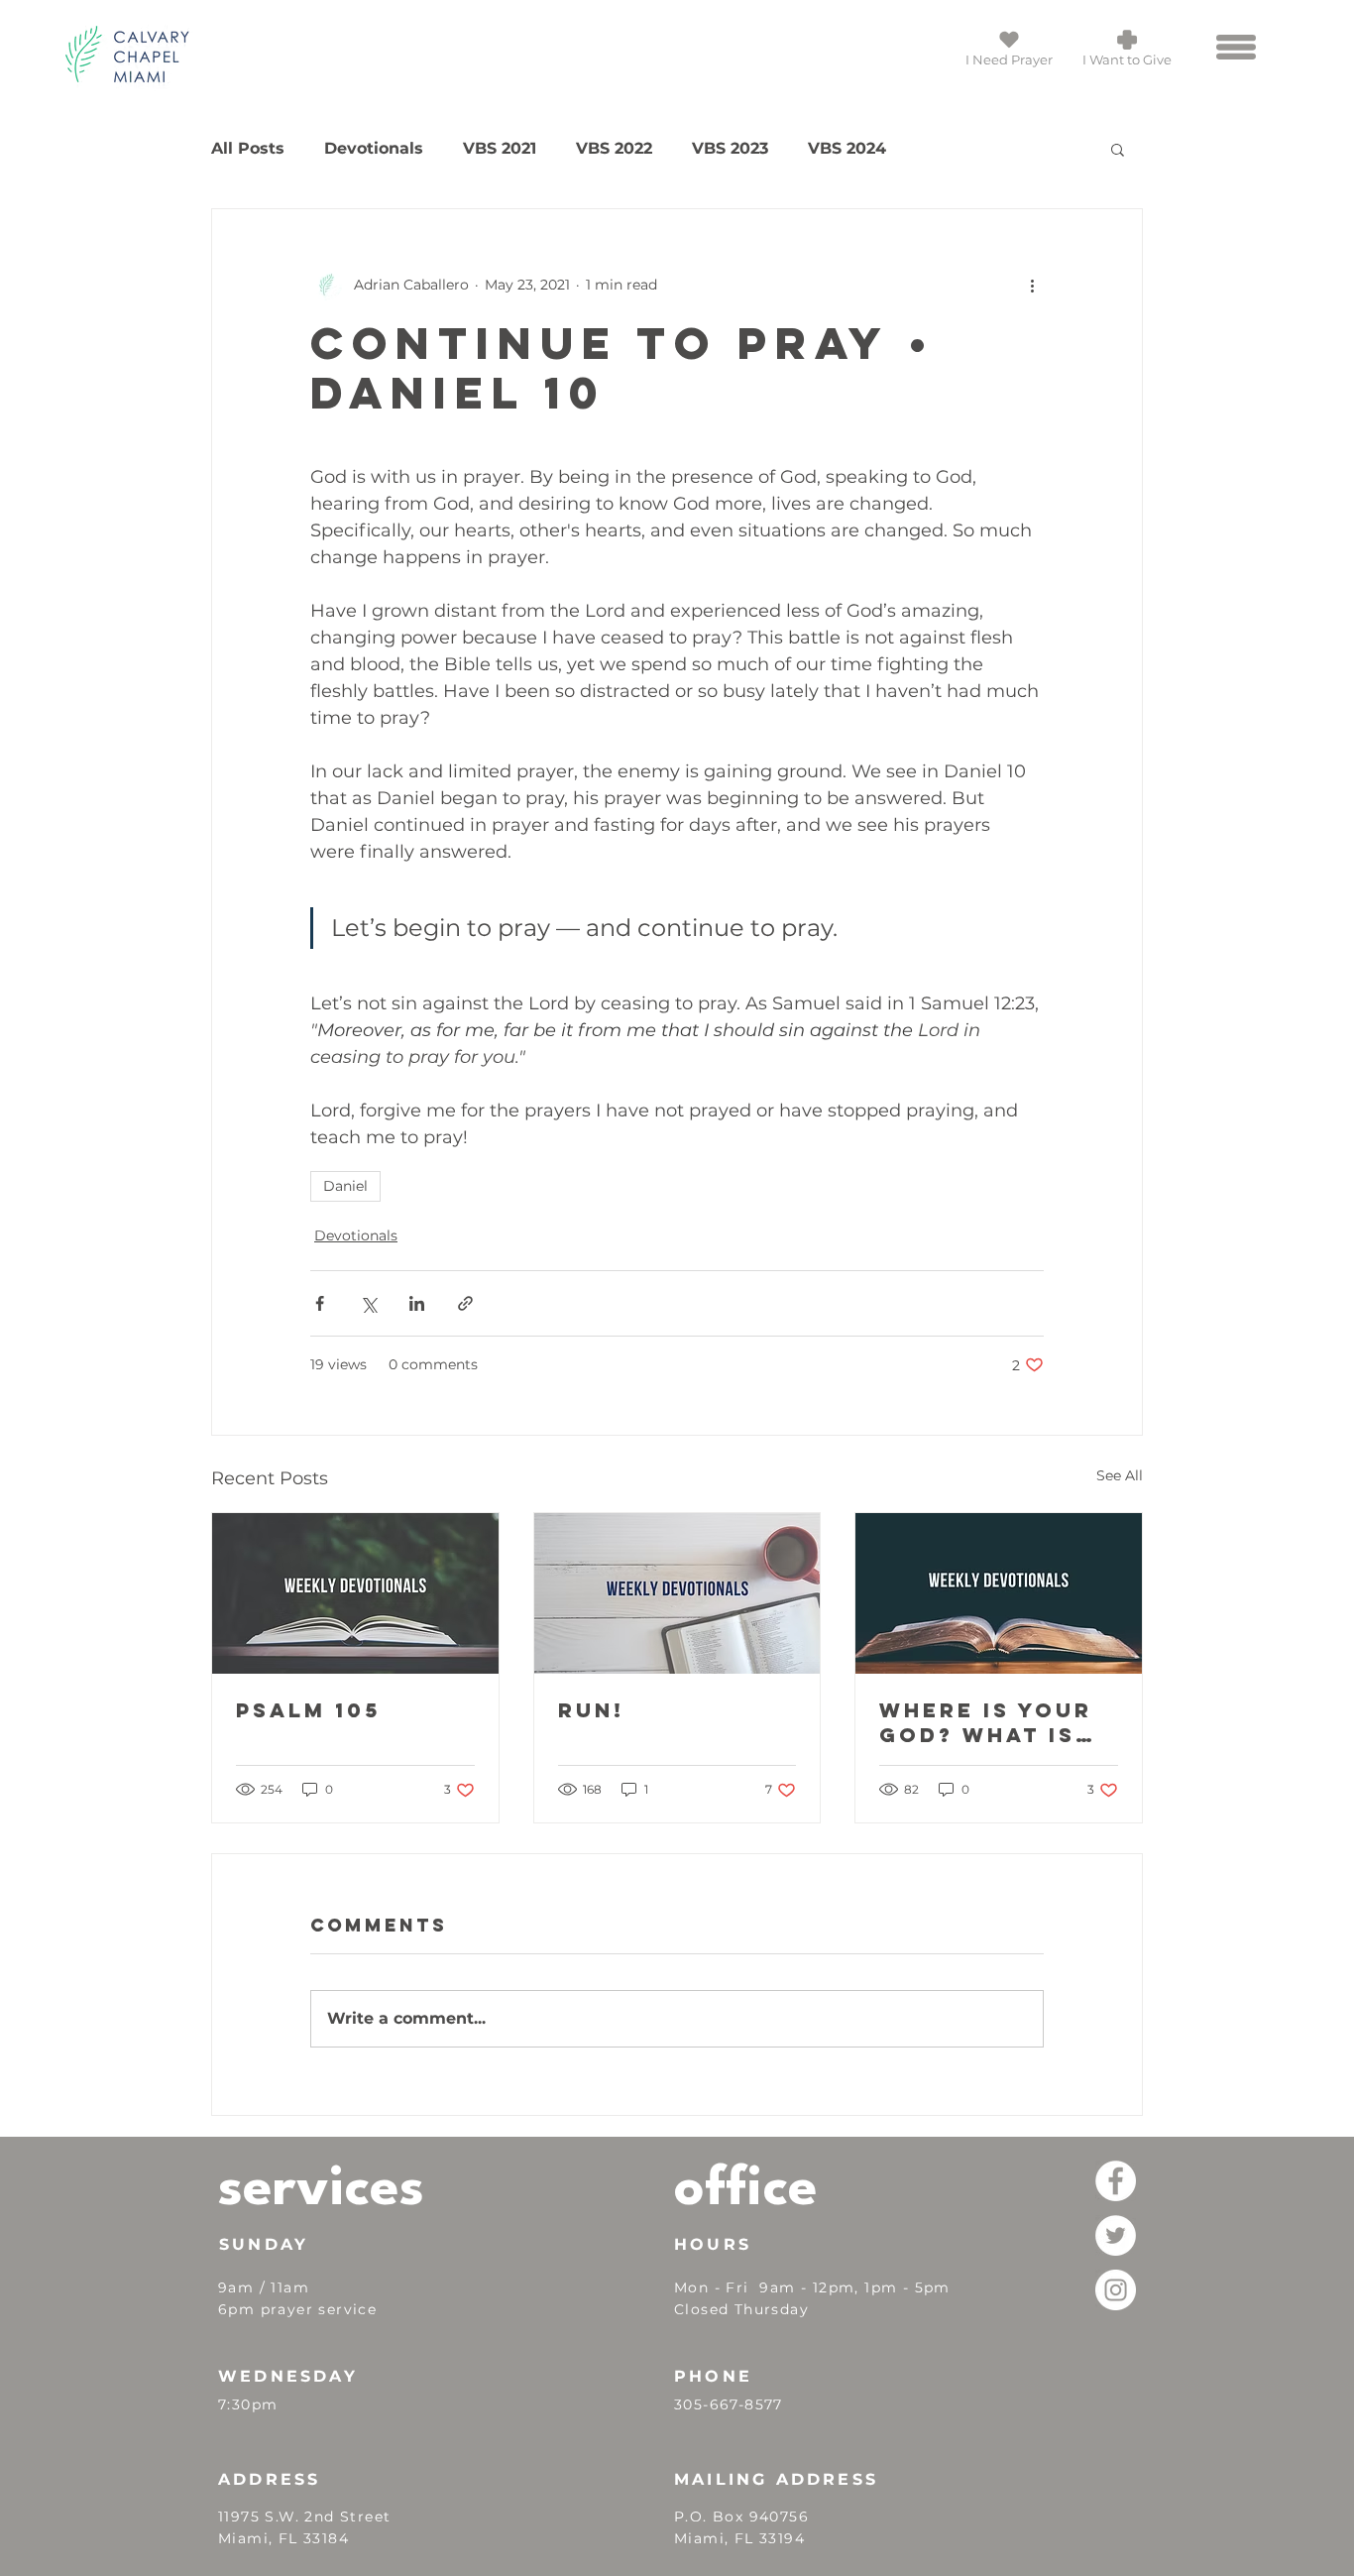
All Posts (248, 148)
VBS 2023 (730, 148)
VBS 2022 (614, 148)
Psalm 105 (308, 1710)
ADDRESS (269, 2479)
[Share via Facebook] (320, 1303)
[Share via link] (465, 1303)
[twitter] (1116, 2235)
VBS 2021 (500, 148)
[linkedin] (1116, 2290)
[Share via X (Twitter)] (368, 1303)
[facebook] (1116, 2181)
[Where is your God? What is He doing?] (999, 1593)
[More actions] (1032, 285)
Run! (591, 1710)
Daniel (345, 1186)
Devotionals (374, 148)
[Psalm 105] (355, 1593)
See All (1120, 1475)
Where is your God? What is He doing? (986, 1722)
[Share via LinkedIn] (417, 1303)
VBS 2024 (847, 148)
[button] (1236, 47)
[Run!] (677, 1593)
